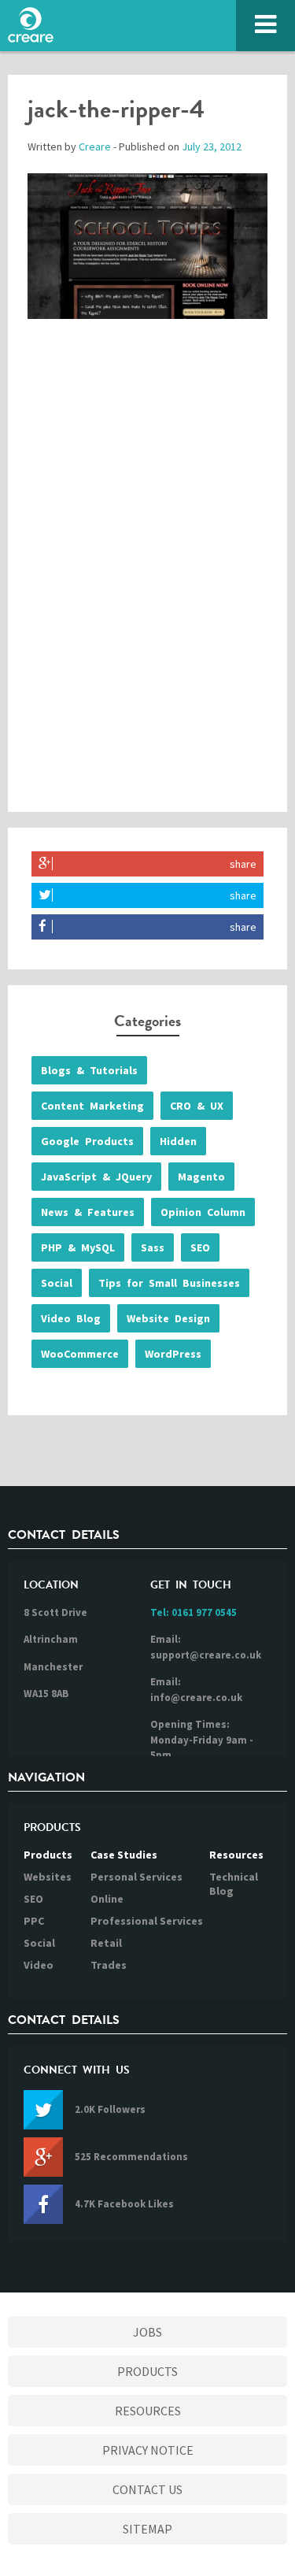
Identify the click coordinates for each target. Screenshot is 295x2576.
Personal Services (136, 1877)
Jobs (147, 2332)
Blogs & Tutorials (89, 1070)
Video (39, 1965)
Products (48, 1855)
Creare (95, 146)
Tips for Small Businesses (169, 1283)
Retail (106, 1943)
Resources (236, 1855)
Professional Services (147, 1921)
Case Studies (124, 1855)
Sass (153, 1247)
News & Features (88, 1212)
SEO (200, 1247)
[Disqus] (147, 580)
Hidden (178, 1141)
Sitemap (147, 2529)
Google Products (87, 1141)
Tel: (194, 1612)
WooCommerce (80, 1354)
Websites (48, 1877)
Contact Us (147, 2489)
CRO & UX (197, 1106)
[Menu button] (265, 26)
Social (57, 1283)
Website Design (168, 1318)
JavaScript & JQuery (96, 1177)
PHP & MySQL (78, 1247)
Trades (109, 1965)
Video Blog (71, 1318)
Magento (201, 1177)
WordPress (173, 1354)
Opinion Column (203, 1212)
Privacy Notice (148, 2450)
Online (107, 1899)
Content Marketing (92, 1106)
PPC (34, 1921)
